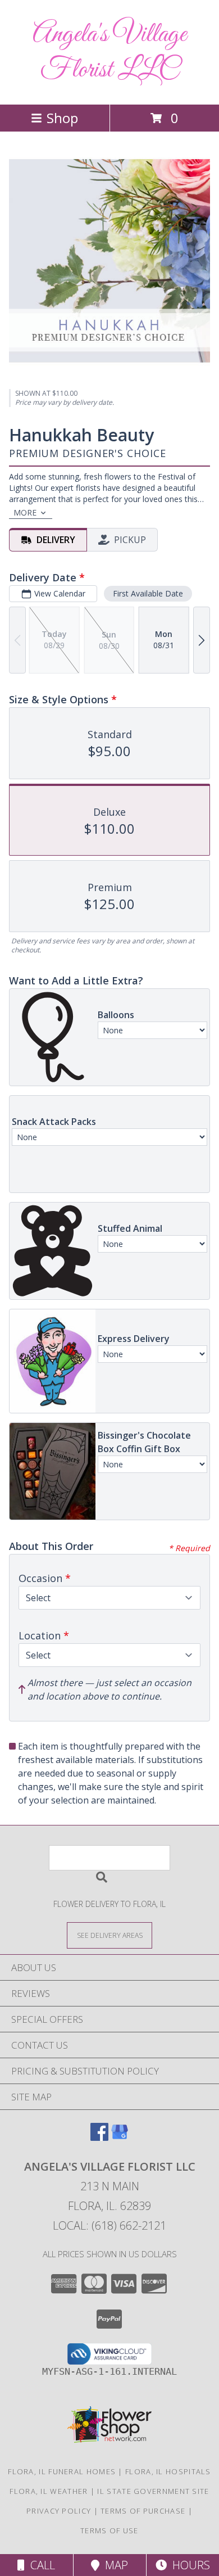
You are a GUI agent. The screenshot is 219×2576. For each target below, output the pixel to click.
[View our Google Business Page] (120, 2137)
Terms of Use (109, 2530)
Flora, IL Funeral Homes (62, 2471)
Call (40, 2565)
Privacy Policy (59, 2511)
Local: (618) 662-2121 (109, 2225)
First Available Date (148, 593)
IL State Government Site (153, 2491)
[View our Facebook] (99, 2137)
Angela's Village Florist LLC (109, 52)
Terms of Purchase (143, 2511)
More (25, 512)
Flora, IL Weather (49, 2491)
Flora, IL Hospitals (168, 2471)
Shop (62, 118)
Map (114, 2565)
